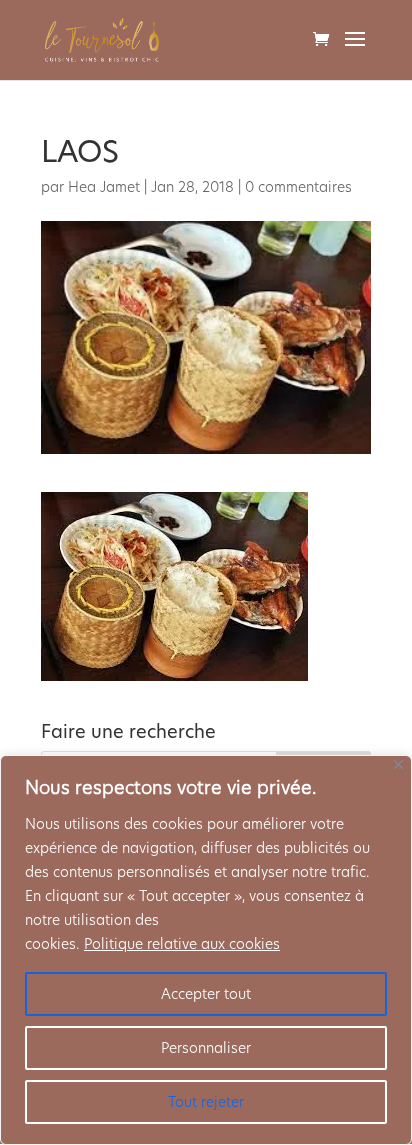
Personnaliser (206, 1048)
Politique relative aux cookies (182, 944)
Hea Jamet (104, 187)
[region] (206, 950)
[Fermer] (398, 764)
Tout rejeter (206, 1102)
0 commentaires (298, 187)
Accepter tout (206, 994)
